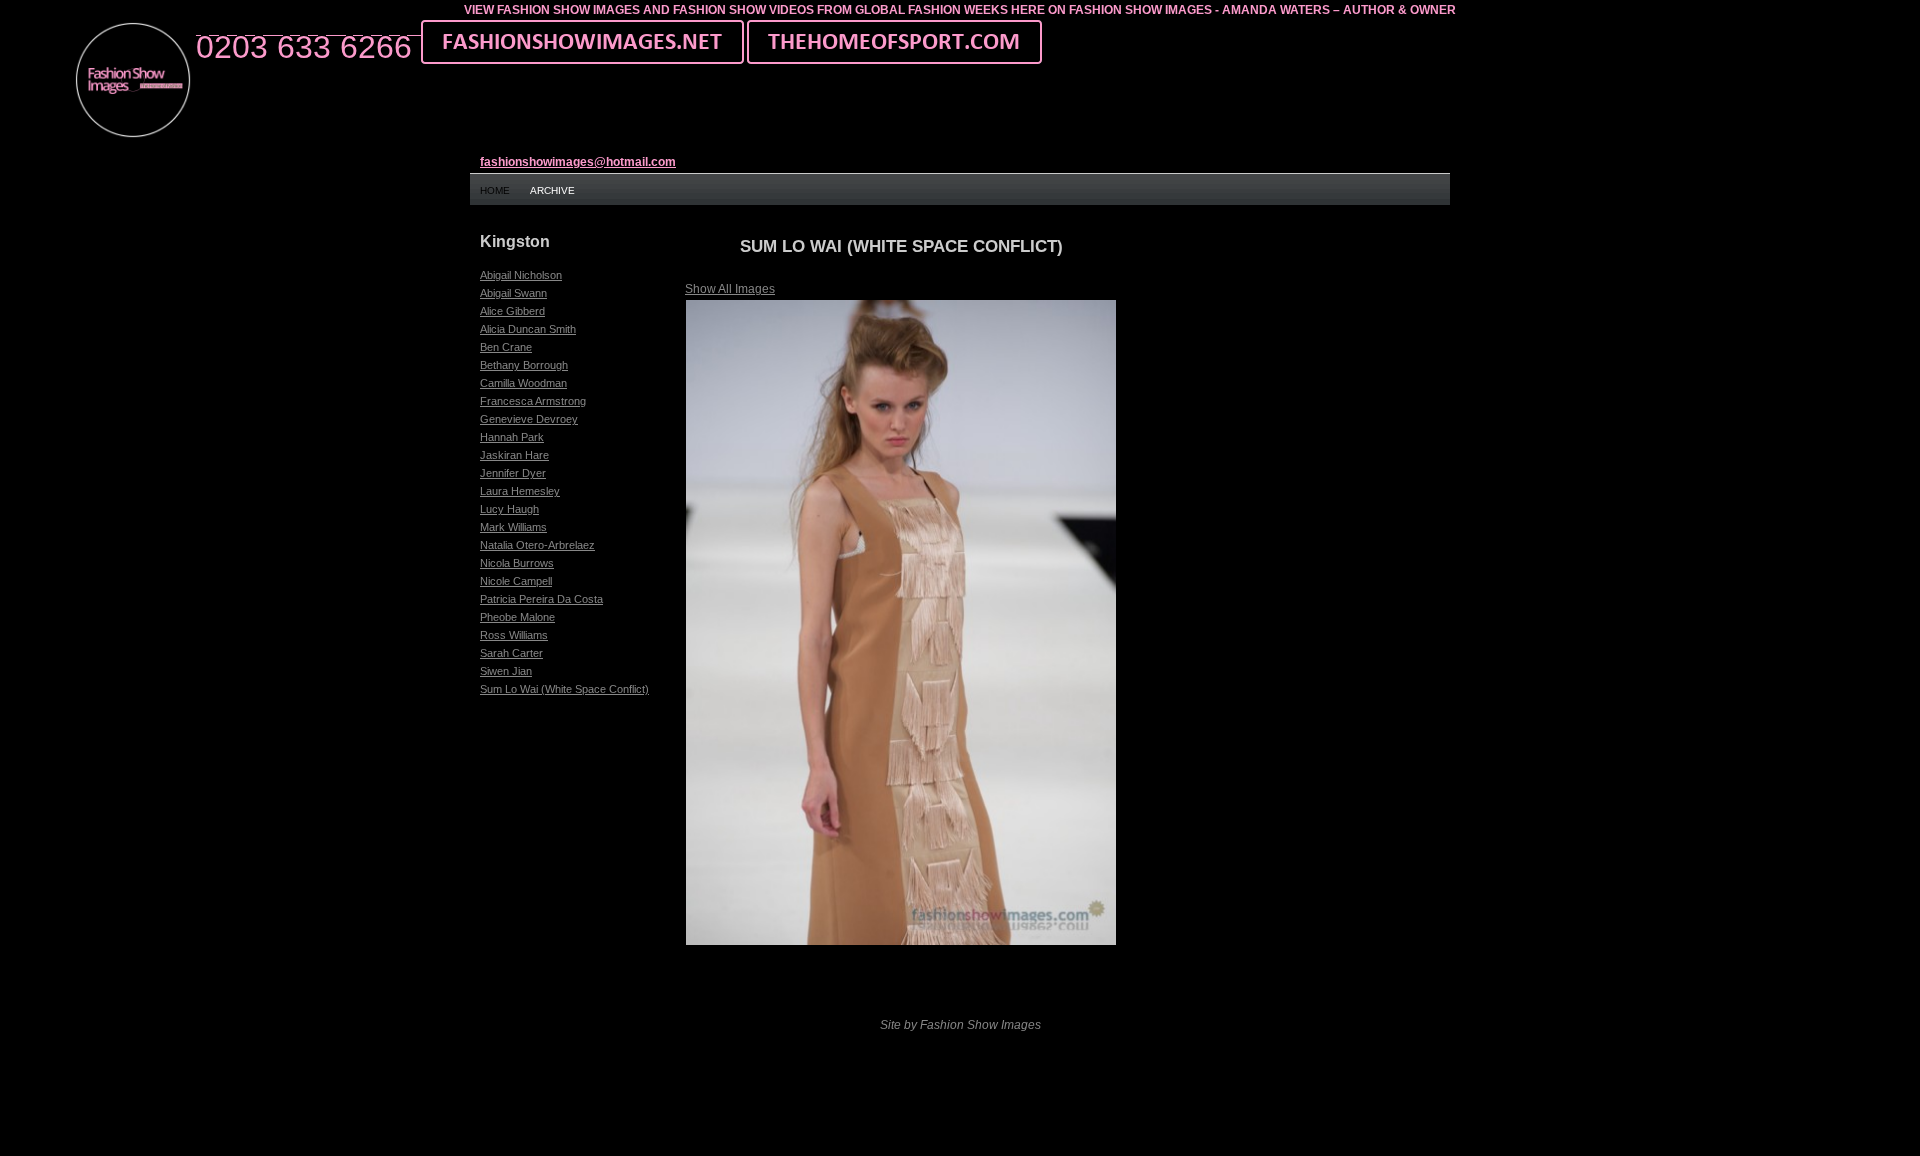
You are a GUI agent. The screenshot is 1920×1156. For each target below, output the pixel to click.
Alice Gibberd (512, 311)
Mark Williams (513, 527)
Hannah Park (512, 437)
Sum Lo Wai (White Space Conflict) (564, 689)
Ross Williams (514, 635)
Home (495, 190)
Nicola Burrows (517, 563)
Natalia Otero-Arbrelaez (537, 545)
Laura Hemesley (520, 491)
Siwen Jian (506, 671)
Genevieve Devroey (529, 419)
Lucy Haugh (509, 509)
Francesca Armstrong (533, 401)
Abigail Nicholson (521, 275)
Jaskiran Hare (514, 455)
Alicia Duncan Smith (528, 329)
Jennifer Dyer (513, 473)
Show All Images (730, 289)
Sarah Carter (511, 653)
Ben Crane (506, 347)
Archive (552, 190)
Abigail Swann (513, 293)
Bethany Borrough (524, 365)
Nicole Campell (516, 581)
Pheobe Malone (517, 617)
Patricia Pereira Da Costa (541, 599)
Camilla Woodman (523, 383)
